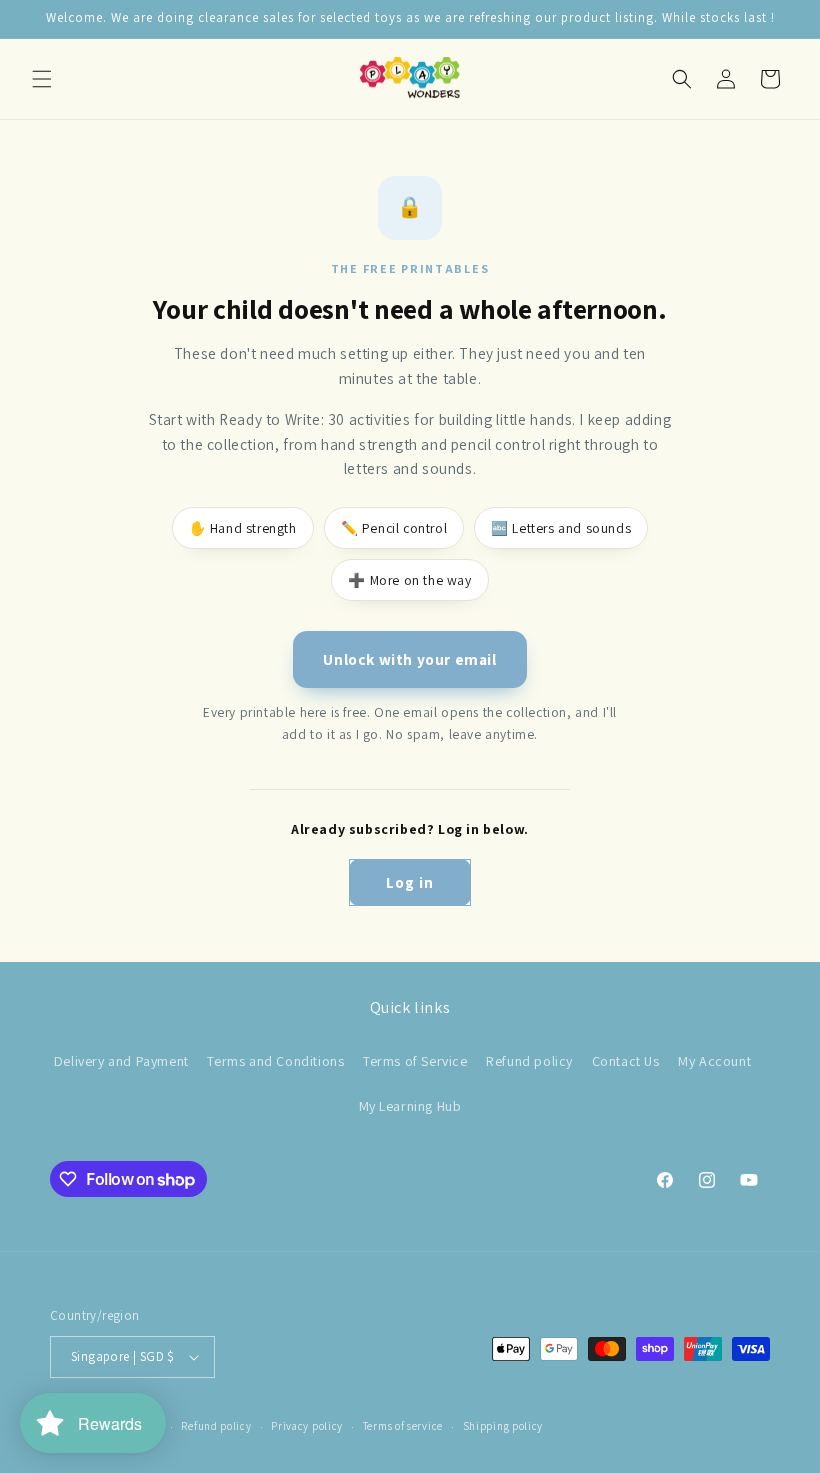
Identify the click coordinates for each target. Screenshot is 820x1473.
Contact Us (626, 1061)
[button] (42, 79)
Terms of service (403, 1426)
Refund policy (529, 1061)
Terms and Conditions (275, 1061)
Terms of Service (415, 1061)
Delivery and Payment (121, 1061)
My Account (714, 1061)
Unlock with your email (409, 659)
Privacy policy (307, 1426)
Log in (410, 882)
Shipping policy (503, 1426)
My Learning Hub (410, 1106)
